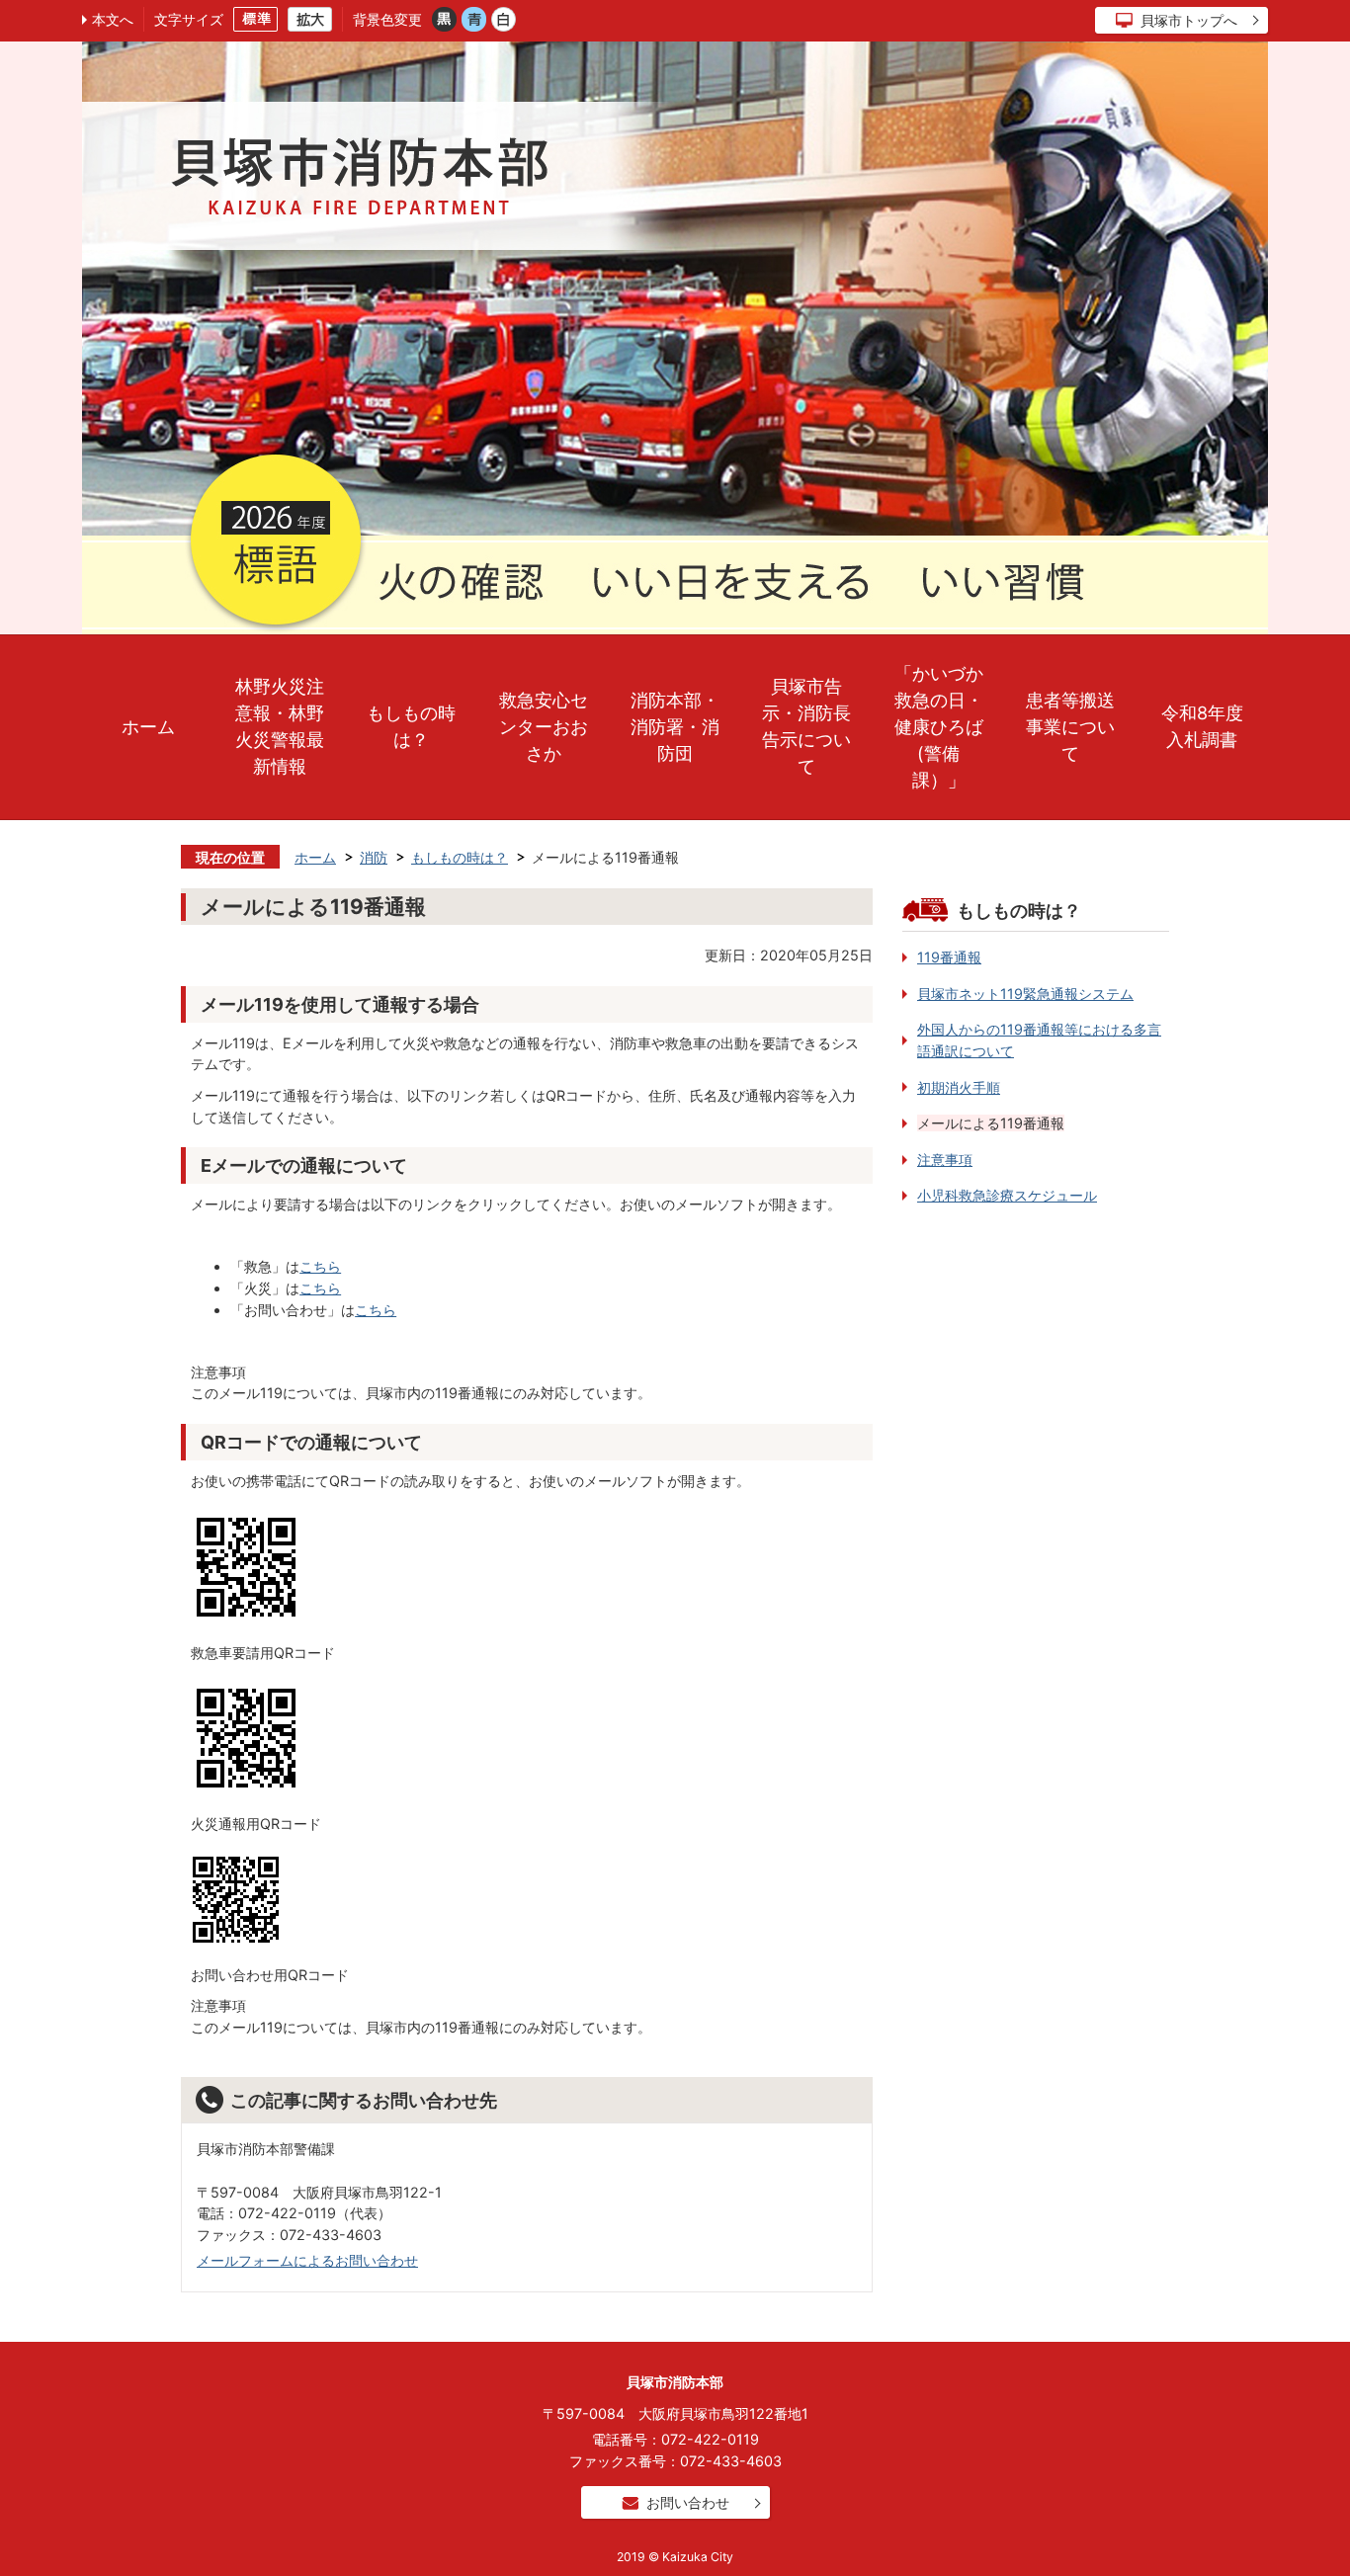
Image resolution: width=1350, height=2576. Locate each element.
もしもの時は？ (411, 726)
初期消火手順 (959, 1087)
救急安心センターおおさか (544, 727)
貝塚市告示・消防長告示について (806, 726)
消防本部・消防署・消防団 (675, 727)
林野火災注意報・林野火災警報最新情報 (280, 726)
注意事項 (945, 1160)
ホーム (148, 727)
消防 (374, 857)
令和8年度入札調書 (1202, 726)
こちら (320, 1266)
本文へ (113, 19)
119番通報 (949, 957)
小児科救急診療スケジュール (1007, 1195)
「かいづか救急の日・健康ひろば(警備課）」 (939, 727)
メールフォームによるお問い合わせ (307, 2260)
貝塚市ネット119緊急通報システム (1025, 994)
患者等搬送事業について (1070, 727)
